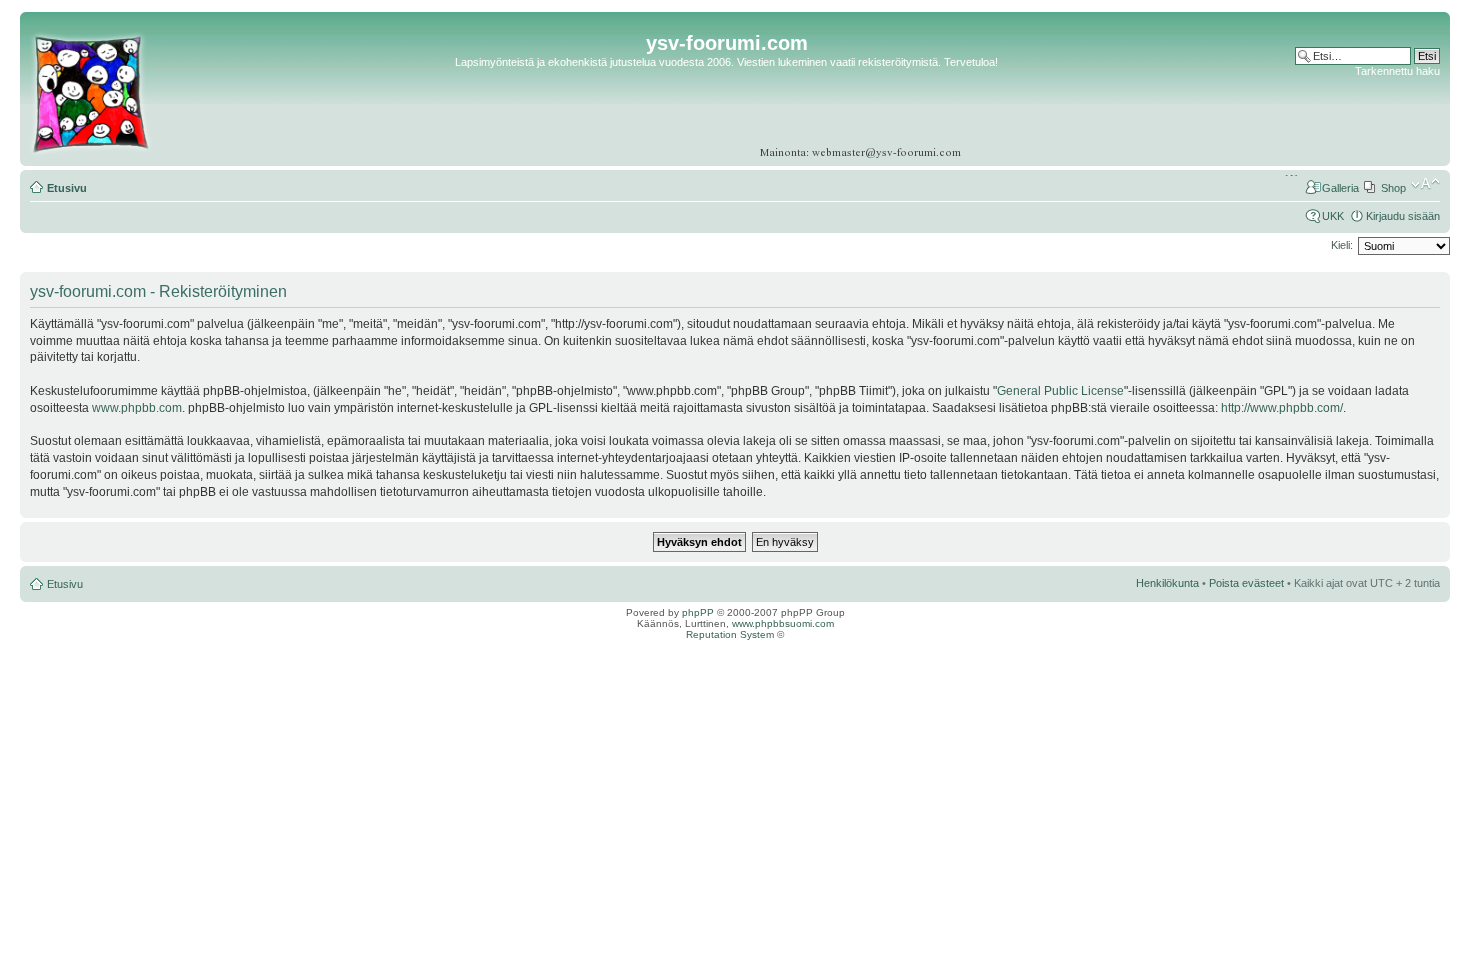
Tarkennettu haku (1397, 71)
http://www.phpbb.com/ (1282, 408)
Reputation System (730, 634)
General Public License (1060, 391)
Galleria (1340, 188)
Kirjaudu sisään (1403, 216)
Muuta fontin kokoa (1425, 184)
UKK (1333, 216)
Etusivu (67, 188)
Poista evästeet (1246, 583)
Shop (1393, 188)
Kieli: (1342, 245)
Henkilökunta (1167, 583)
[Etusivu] (90, 154)
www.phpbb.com (137, 408)
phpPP (698, 612)
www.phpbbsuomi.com (783, 623)
